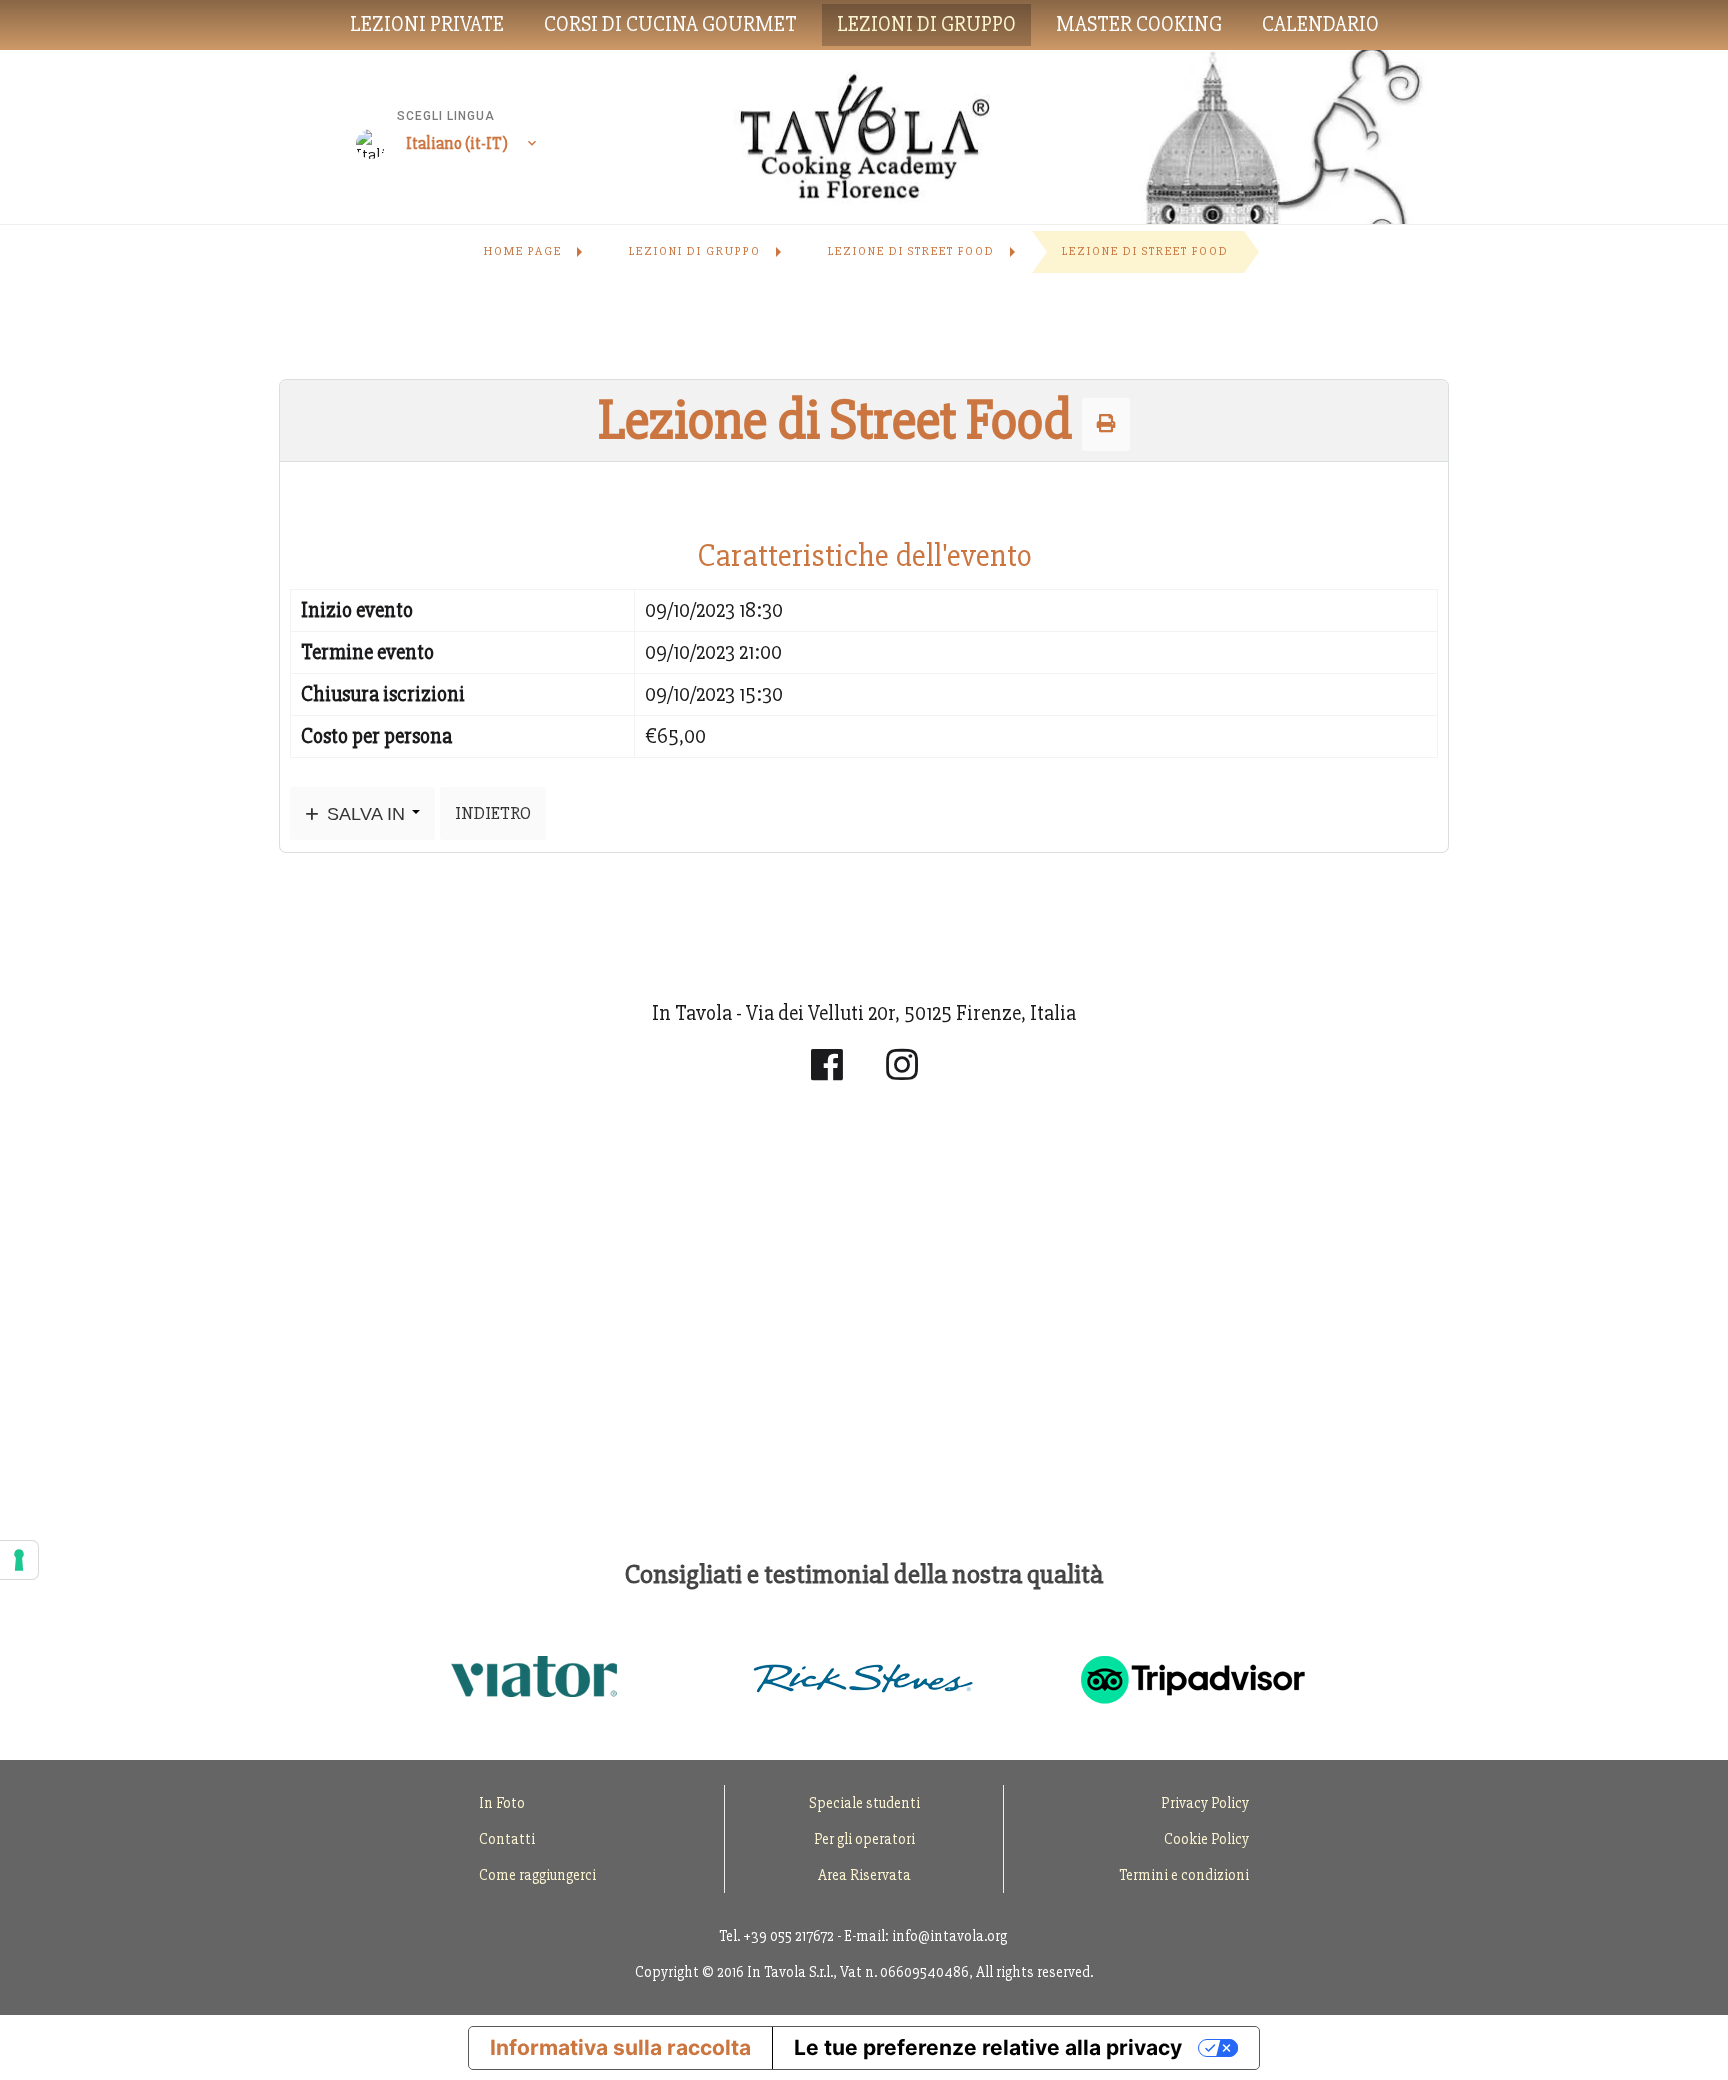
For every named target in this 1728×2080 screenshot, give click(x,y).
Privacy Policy (1205, 1803)
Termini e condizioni (1184, 1875)
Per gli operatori (864, 1839)
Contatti (507, 1839)
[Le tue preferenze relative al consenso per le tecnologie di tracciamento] (19, 1560)
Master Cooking (1139, 24)
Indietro (493, 813)
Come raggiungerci (537, 1875)
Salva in (366, 813)
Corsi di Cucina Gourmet (670, 24)
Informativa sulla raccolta (620, 2047)
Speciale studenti (864, 1803)
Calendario (1320, 24)
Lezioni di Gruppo (926, 24)
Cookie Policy (1206, 1839)
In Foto (502, 1803)
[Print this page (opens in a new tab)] (1106, 424)
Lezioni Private (427, 24)
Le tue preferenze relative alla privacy (988, 2047)
